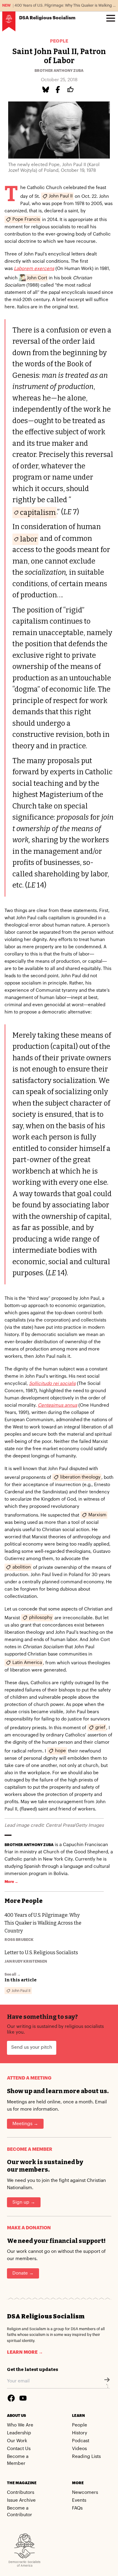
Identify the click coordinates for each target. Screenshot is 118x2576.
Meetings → (25, 2124)
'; (107, 2386)
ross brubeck (19, 1940)
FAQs (77, 2508)
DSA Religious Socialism (46, 2316)
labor (29, 539)
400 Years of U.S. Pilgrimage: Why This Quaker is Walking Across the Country (43, 1923)
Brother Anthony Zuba (59, 71)
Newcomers (85, 2492)
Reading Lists (86, 2457)
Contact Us (19, 2449)
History (80, 2433)
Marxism (97, 1515)
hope (61, 1751)
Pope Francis (26, 219)
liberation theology (80, 1477)
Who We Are (20, 2425)
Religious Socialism (47, 18)
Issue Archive (21, 2500)
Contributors (21, 2492)
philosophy (41, 1618)
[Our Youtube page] (23, 2398)
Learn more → (25, 2352)
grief (100, 1728)
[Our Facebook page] (11, 2398)
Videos (79, 2449)
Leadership (19, 2433)
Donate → (23, 2273)
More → (11, 1882)
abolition (22, 1567)
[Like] (71, 90)
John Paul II (61, 196)
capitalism (38, 512)
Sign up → (24, 2202)
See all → (13, 1974)
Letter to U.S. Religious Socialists (41, 1953)
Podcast (81, 2441)
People (59, 41)
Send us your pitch (32, 2047)
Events (79, 2500)
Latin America (27, 1663)
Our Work (17, 2441)
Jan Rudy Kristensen (26, 1961)
